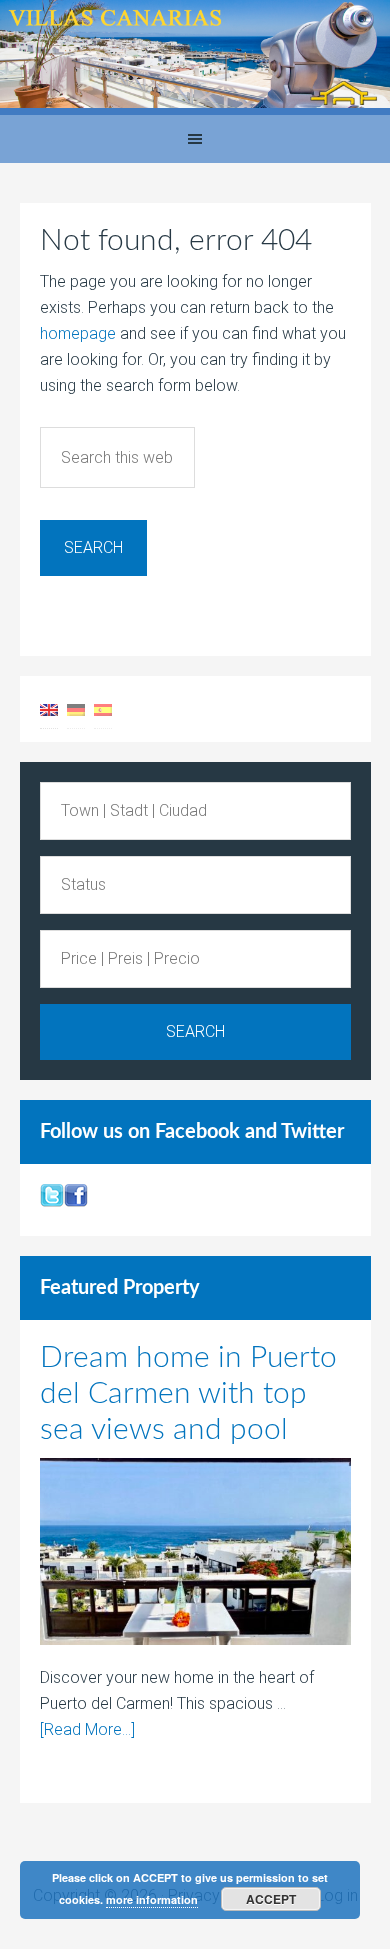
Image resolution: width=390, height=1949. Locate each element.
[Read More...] (87, 1729)
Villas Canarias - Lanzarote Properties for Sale (195, 57)
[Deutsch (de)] (76, 708)
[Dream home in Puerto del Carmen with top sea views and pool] (195, 1555)
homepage (78, 333)
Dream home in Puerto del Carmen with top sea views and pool (188, 1394)
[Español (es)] (103, 708)
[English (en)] (49, 708)
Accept (271, 1899)
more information (152, 1899)
